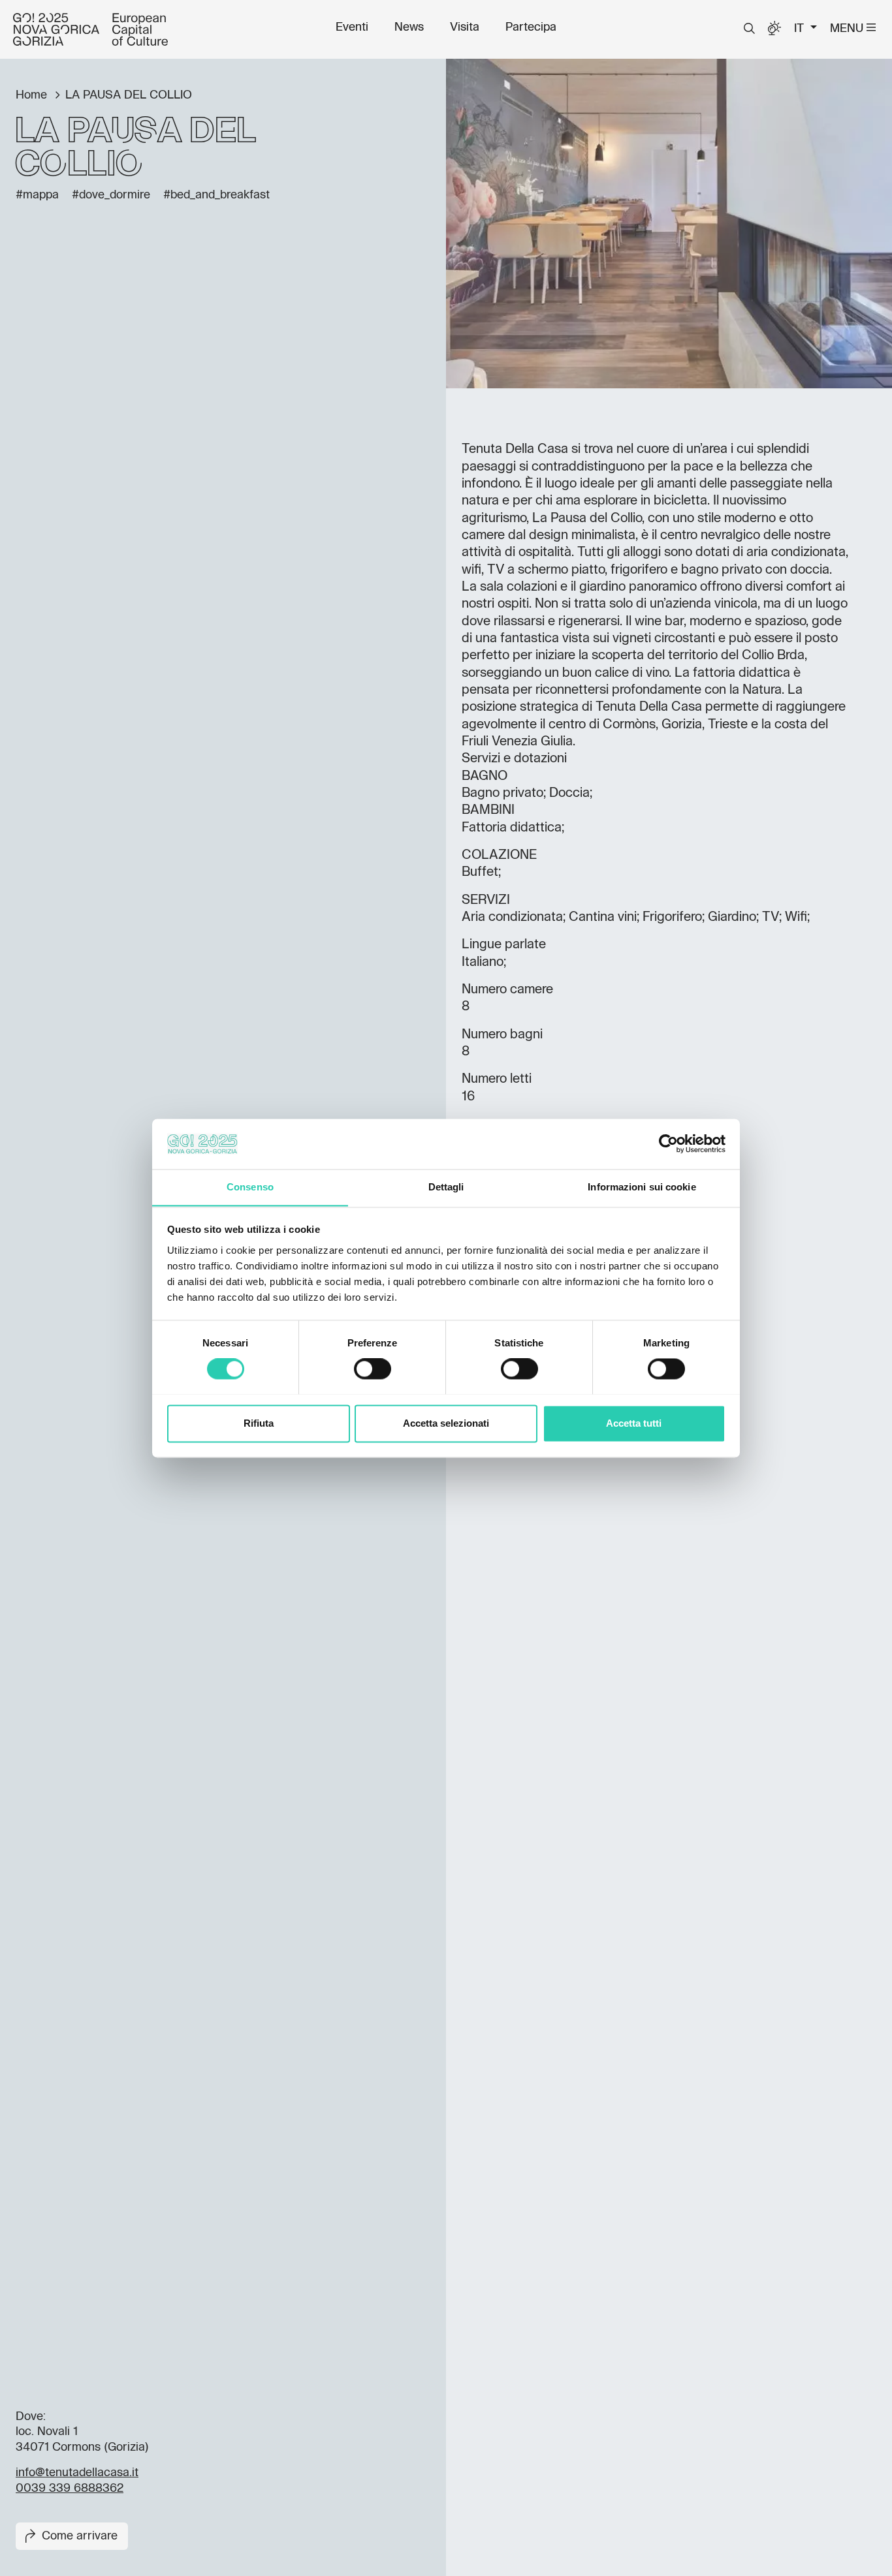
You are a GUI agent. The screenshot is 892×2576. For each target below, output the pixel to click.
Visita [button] (465, 27)
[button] (749, 29)
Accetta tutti (634, 1423)
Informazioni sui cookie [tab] (642, 1187)
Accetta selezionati (446, 1423)
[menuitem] (352, 27)
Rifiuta (259, 1423)
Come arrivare (80, 2536)
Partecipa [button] (531, 27)
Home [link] (33, 95)
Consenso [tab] (250, 1187)
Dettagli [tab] (446, 1187)
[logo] (90, 29)
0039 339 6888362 (70, 2489)
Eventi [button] (352, 27)
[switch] (373, 1369)
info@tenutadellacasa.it (77, 2473)
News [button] (409, 27)
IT (801, 29)
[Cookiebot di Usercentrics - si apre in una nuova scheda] (668, 1143)
